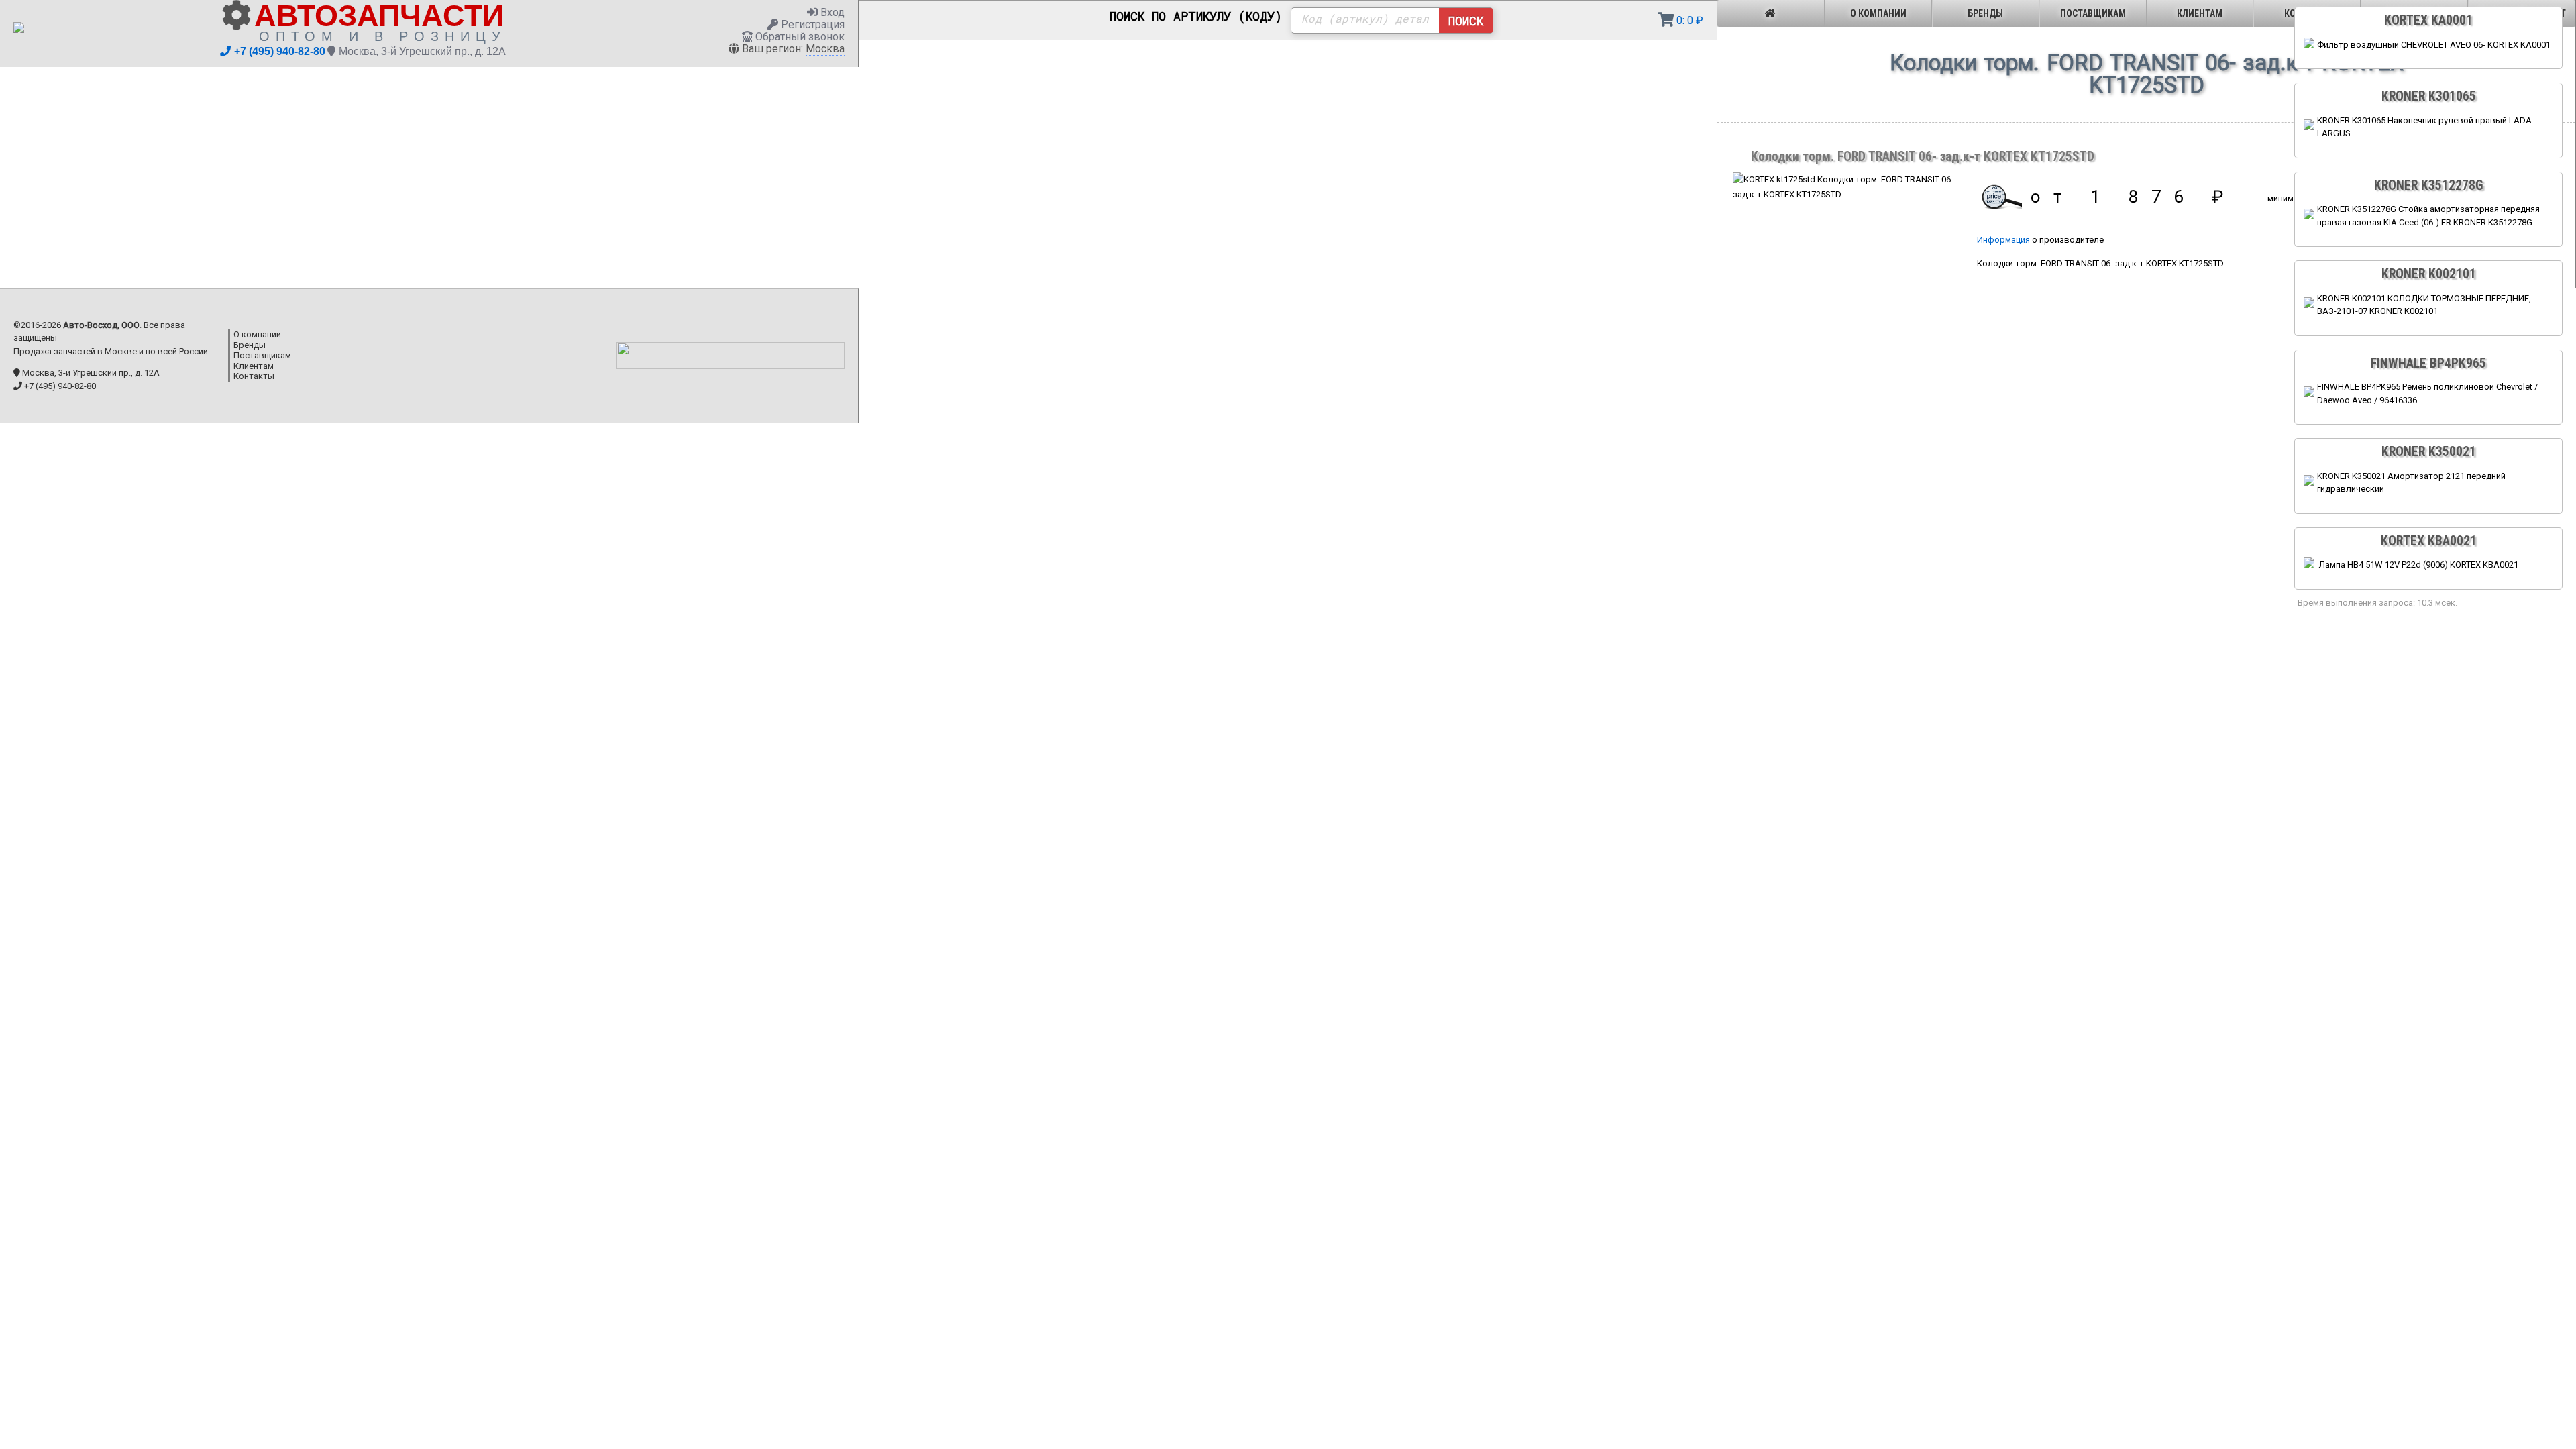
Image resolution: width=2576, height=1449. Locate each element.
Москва (825, 49)
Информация (2003, 240)
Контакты (254, 376)
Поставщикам (2093, 13)
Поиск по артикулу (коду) (1196, 17)
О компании (1878, 13)
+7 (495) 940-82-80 (280, 51)
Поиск (1466, 21)
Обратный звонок (799, 37)
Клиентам (2200, 13)
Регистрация (811, 24)
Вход (831, 12)
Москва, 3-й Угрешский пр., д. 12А (422, 51)
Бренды (1985, 13)
